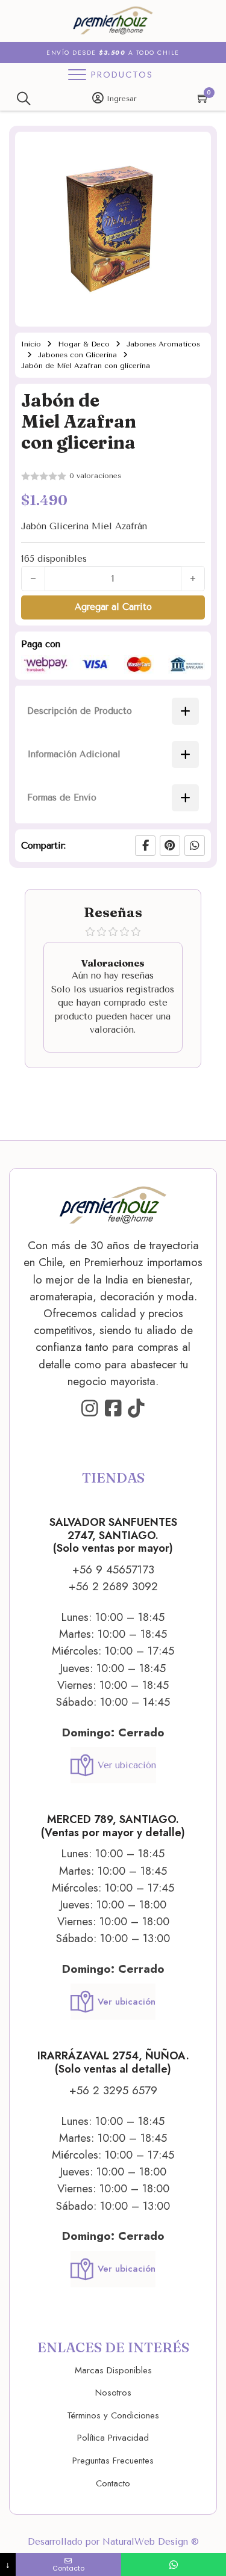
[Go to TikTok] (136, 1409)
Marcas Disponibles (113, 2370)
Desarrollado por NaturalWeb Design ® (113, 2542)
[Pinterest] (170, 846)
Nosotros (113, 2393)
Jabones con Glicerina (77, 355)
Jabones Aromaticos (163, 344)
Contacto (113, 2483)
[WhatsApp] (195, 846)
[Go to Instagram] (90, 1409)
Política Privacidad (113, 2438)
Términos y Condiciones (113, 2415)
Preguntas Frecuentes (113, 2461)
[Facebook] (145, 846)
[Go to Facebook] (113, 1409)
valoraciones (95, 476)
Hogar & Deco (84, 344)
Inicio (31, 344)
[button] (195, 148)
